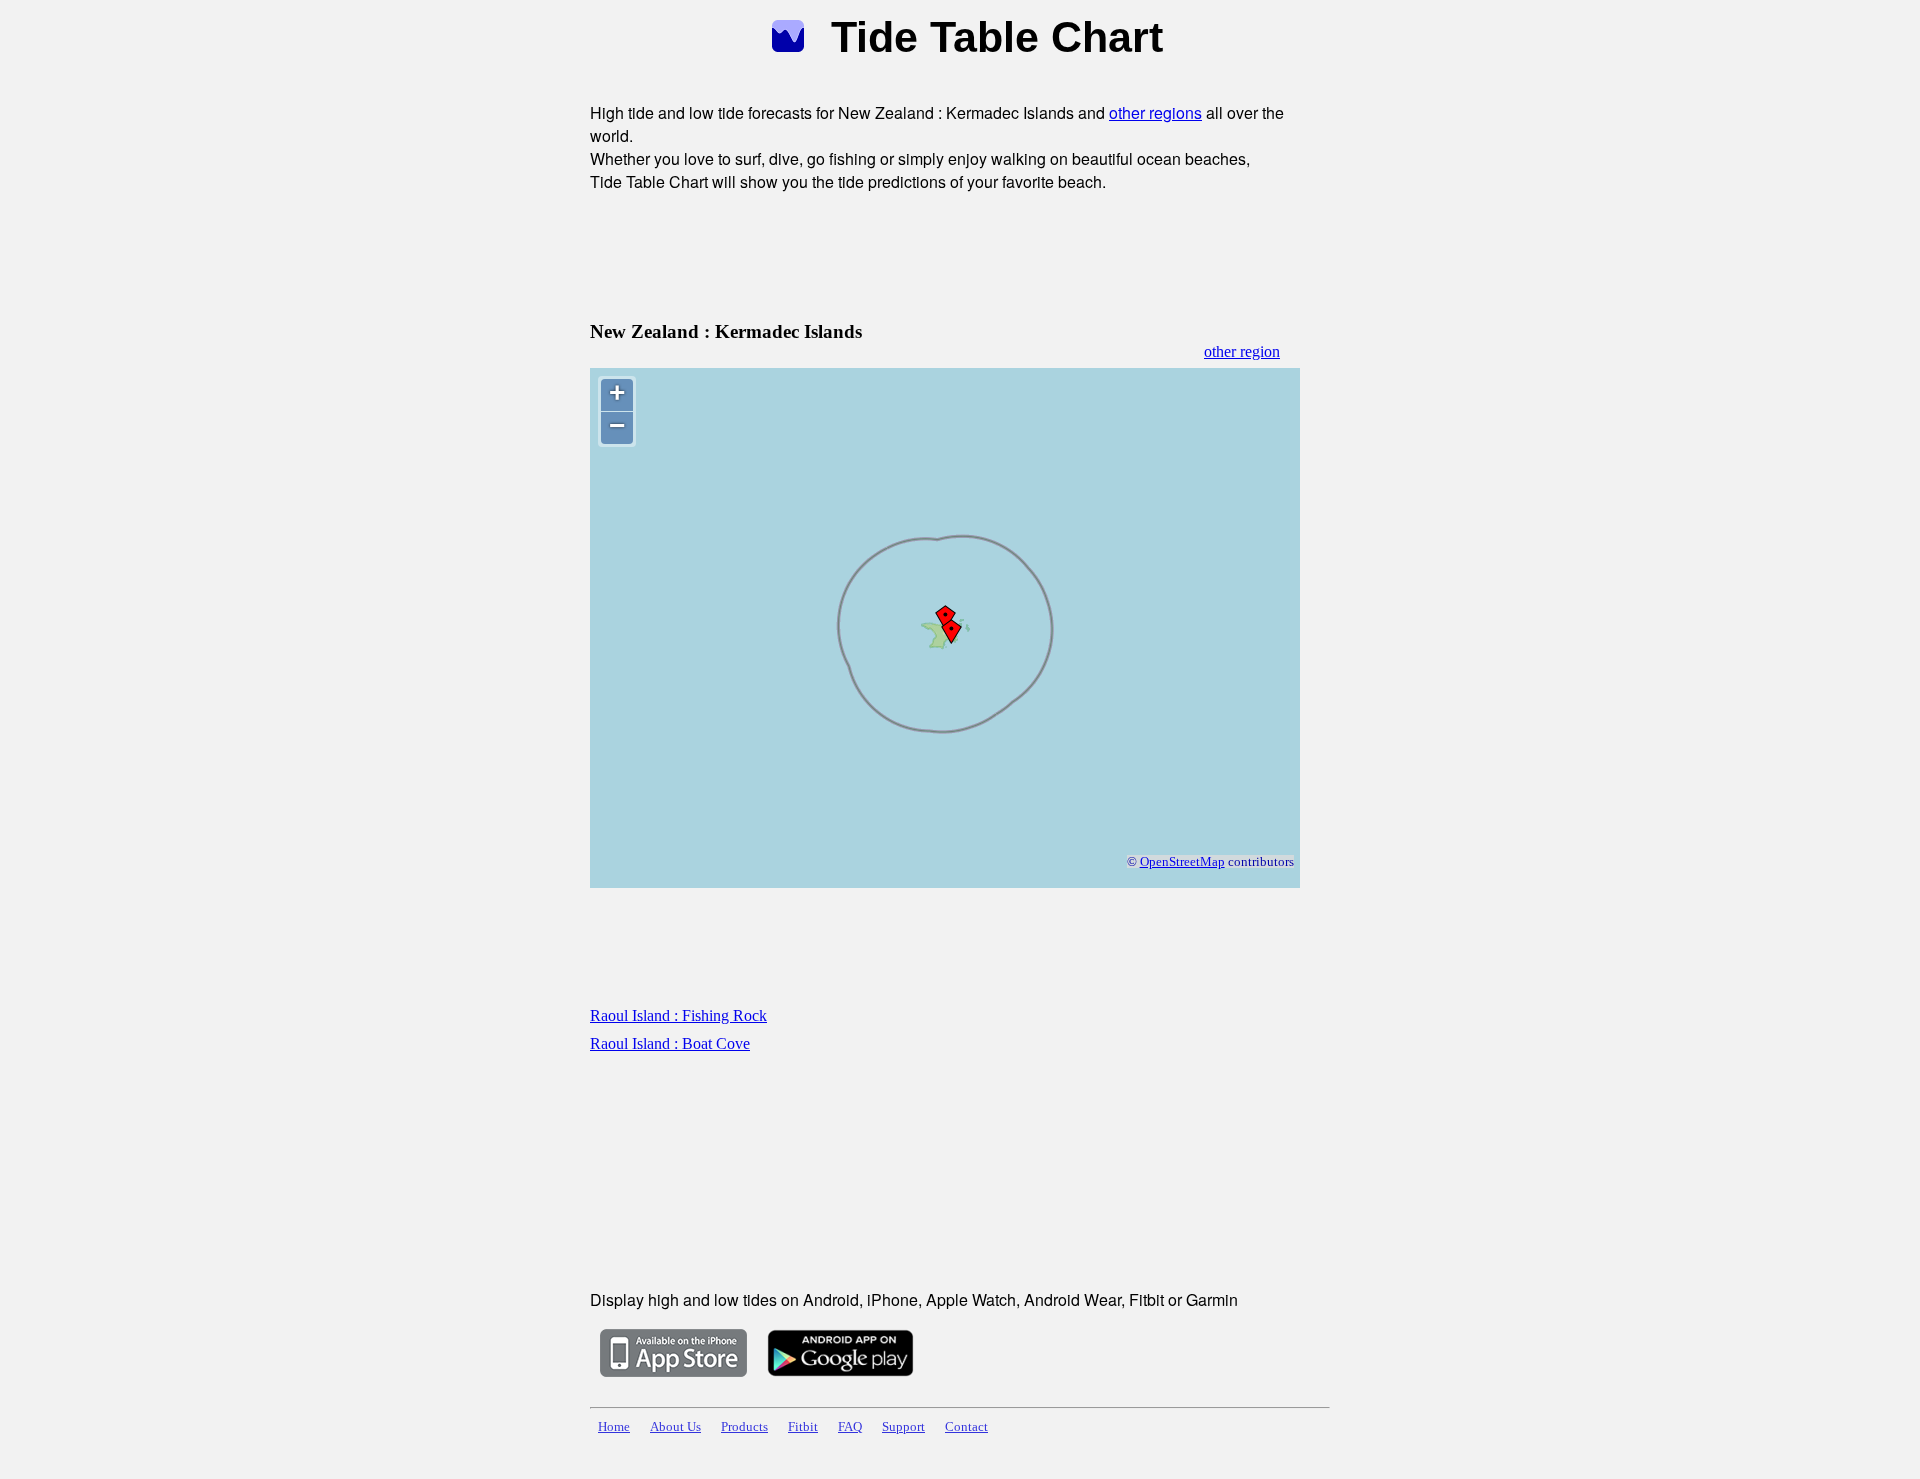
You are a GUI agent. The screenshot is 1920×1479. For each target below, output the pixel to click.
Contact (966, 1427)
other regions (1155, 112)
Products (744, 1427)
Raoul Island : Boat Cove (670, 1043)
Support (903, 1427)
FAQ (850, 1427)
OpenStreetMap (1182, 862)
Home (614, 1427)
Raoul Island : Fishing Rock (678, 1015)
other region (1242, 351)
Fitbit (803, 1427)
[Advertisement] (954, 253)
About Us (675, 1427)
